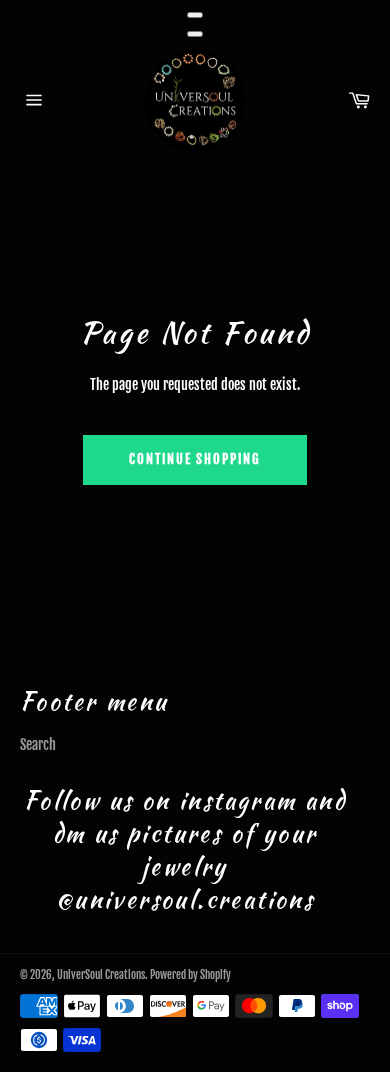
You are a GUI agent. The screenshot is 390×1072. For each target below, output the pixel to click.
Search (38, 744)
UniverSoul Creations (101, 975)
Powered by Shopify (190, 975)
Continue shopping (195, 459)
